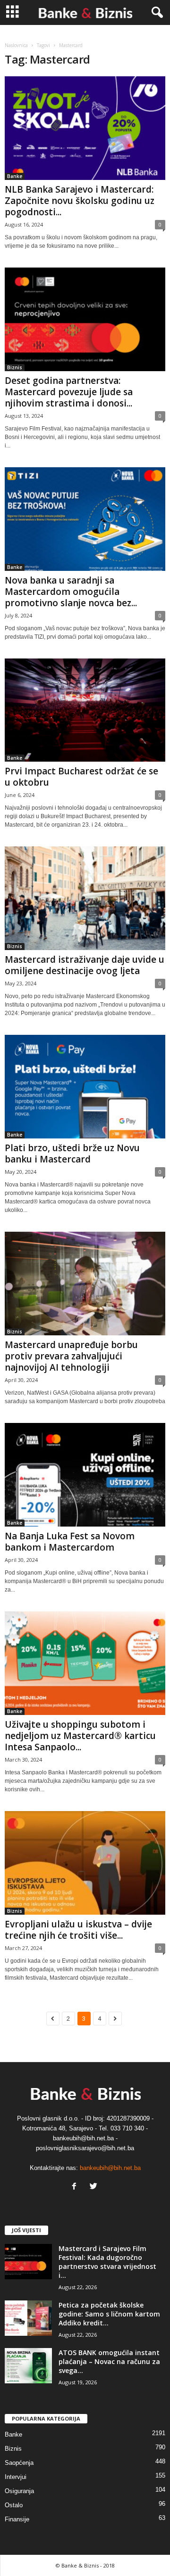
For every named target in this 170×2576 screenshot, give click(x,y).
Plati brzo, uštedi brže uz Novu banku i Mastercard (72, 1154)
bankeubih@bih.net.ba (110, 2168)
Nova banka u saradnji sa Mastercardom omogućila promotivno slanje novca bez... (71, 592)
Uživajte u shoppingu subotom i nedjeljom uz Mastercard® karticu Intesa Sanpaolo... (80, 1736)
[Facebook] (76, 2187)
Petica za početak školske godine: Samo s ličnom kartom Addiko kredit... (109, 2314)
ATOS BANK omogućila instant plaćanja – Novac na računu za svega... (109, 2361)
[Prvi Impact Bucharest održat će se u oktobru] (85, 710)
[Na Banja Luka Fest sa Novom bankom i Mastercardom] (85, 1475)
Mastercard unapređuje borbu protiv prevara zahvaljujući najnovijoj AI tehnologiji (71, 1356)
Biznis (15, 367)
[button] (155, 13)
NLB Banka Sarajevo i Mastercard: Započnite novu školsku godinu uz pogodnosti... (80, 201)
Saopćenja (19, 2463)
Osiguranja (19, 2491)
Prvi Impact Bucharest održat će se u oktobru (81, 777)
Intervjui (16, 2477)
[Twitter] (95, 2187)
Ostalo (14, 2505)
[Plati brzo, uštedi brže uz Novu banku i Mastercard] (85, 1087)
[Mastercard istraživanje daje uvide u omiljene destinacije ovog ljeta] (85, 898)
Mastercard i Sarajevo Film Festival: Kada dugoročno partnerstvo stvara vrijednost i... (107, 2262)
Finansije (17, 2519)
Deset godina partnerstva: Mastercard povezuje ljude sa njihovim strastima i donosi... (69, 392)
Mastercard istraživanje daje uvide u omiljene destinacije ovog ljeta (85, 965)
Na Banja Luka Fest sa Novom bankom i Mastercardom (70, 1542)
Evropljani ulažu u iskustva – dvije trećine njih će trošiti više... (78, 1930)
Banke (15, 176)
